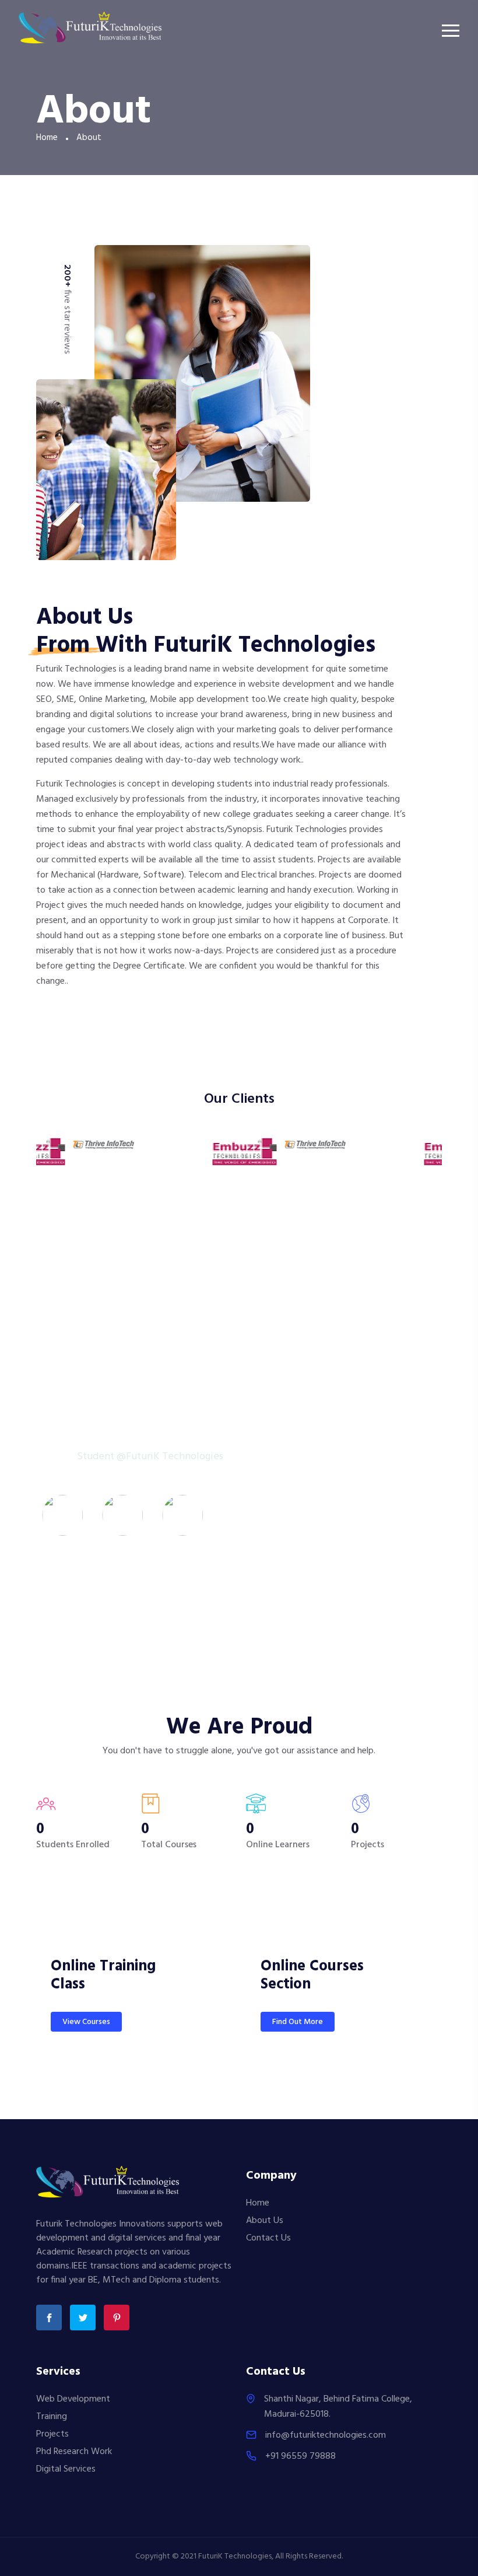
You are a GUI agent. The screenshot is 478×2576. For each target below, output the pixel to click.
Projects (52, 2434)
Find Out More (298, 2022)
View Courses (86, 2022)
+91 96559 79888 (300, 2456)
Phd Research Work (74, 2452)
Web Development (73, 2399)
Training (52, 2417)
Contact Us (268, 2238)
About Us (265, 2221)
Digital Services (66, 2469)
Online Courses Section (312, 1976)
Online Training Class (103, 1976)
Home (47, 138)
